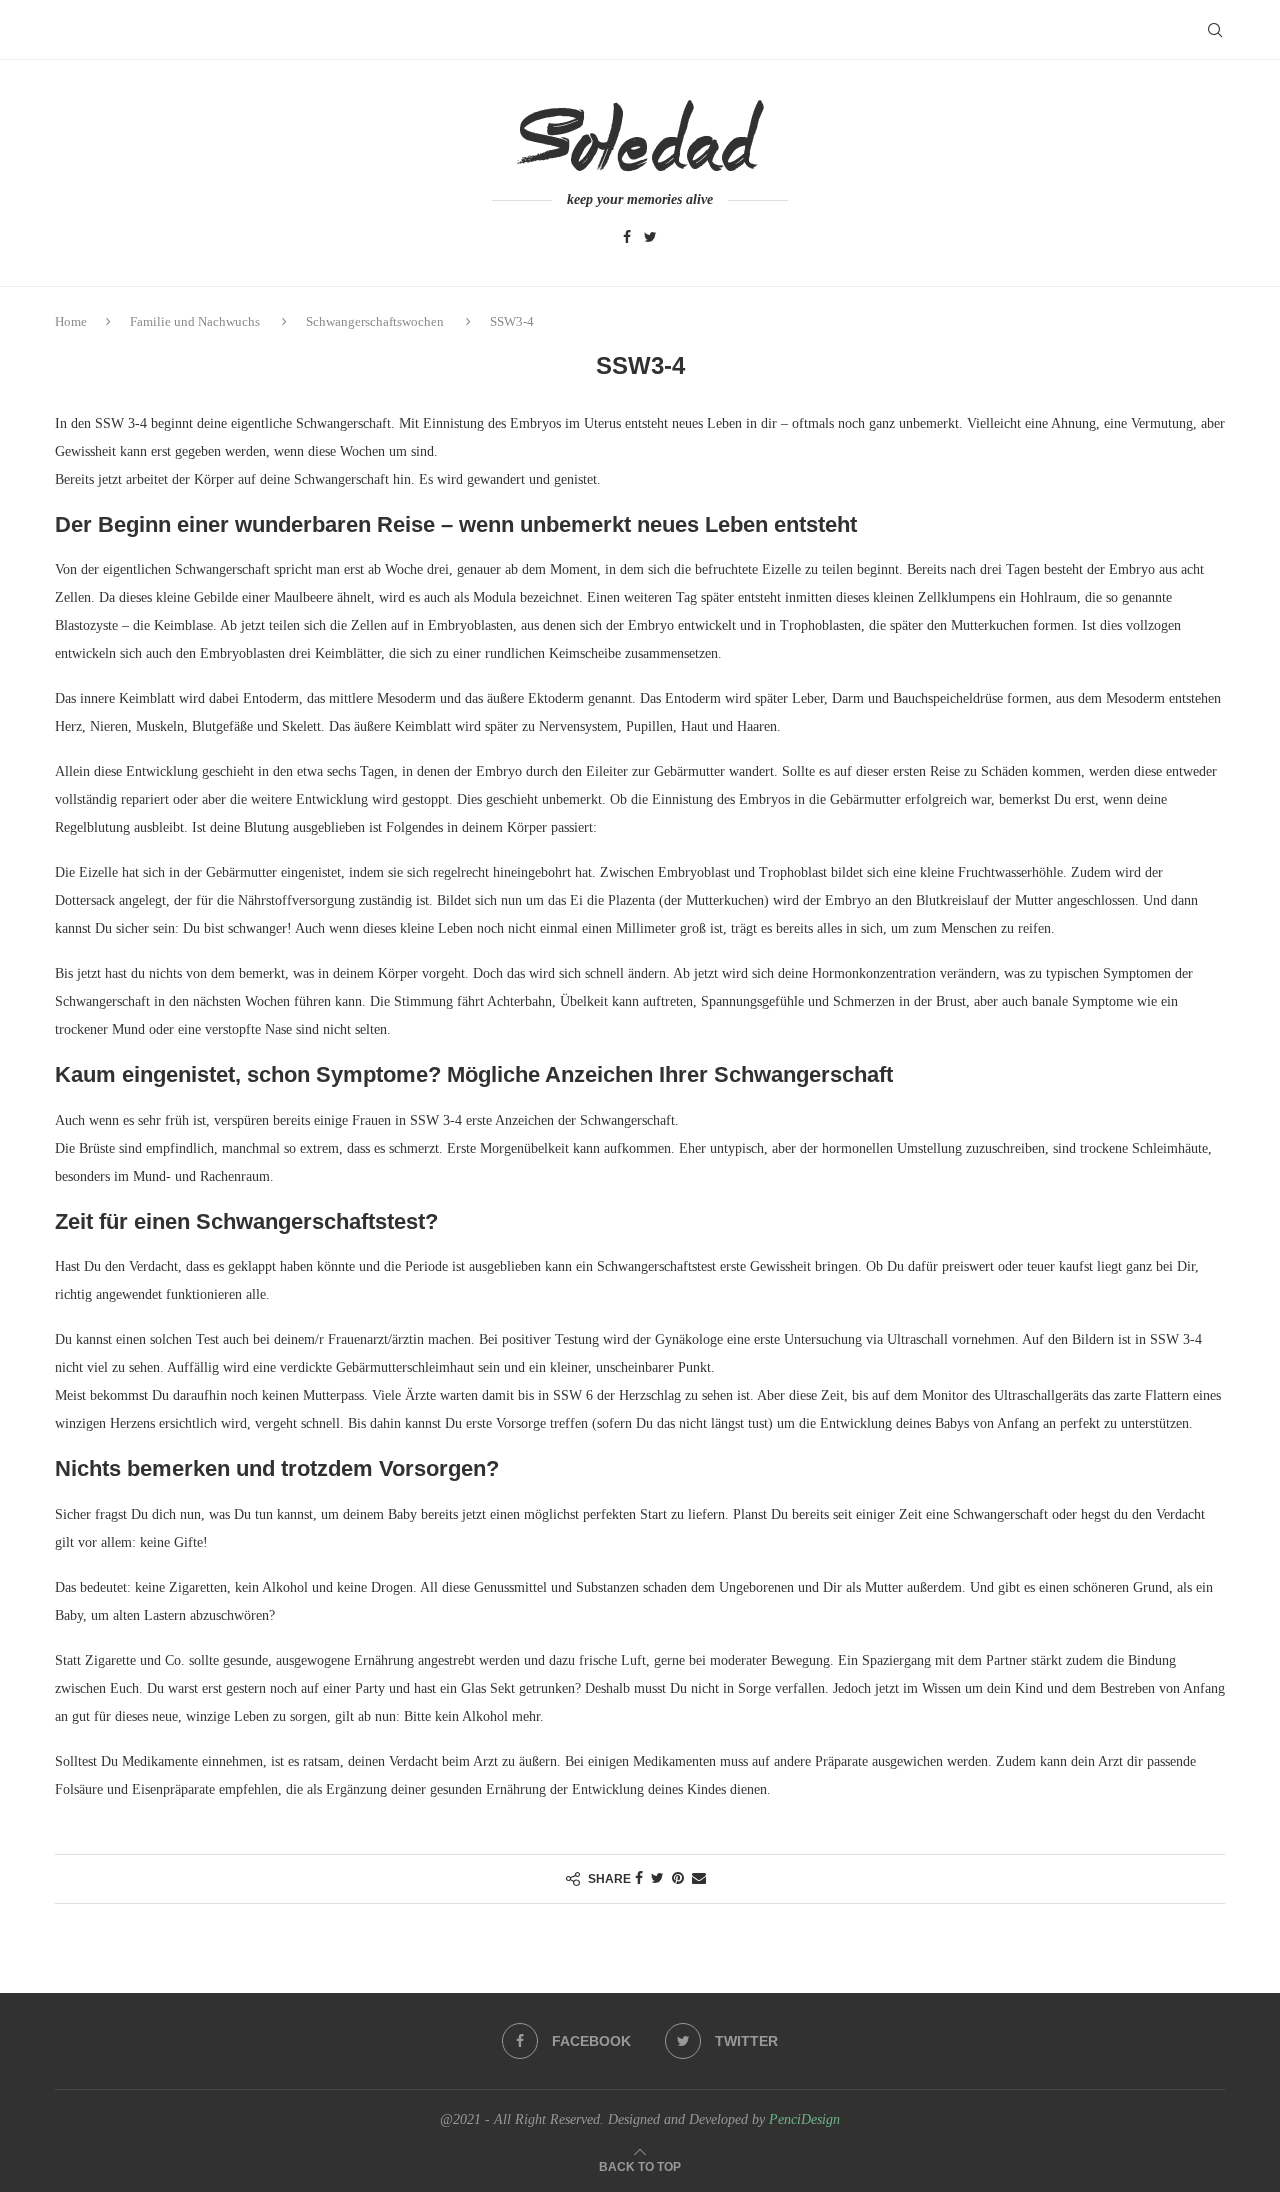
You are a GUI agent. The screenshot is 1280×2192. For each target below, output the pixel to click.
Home (71, 321)
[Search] (1215, 30)
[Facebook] (627, 238)
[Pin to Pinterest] (678, 1879)
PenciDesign (804, 2119)
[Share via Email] (699, 1879)
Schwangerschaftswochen (375, 321)
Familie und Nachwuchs (195, 321)
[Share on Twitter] (657, 1879)
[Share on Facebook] (639, 1879)
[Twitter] (650, 238)
